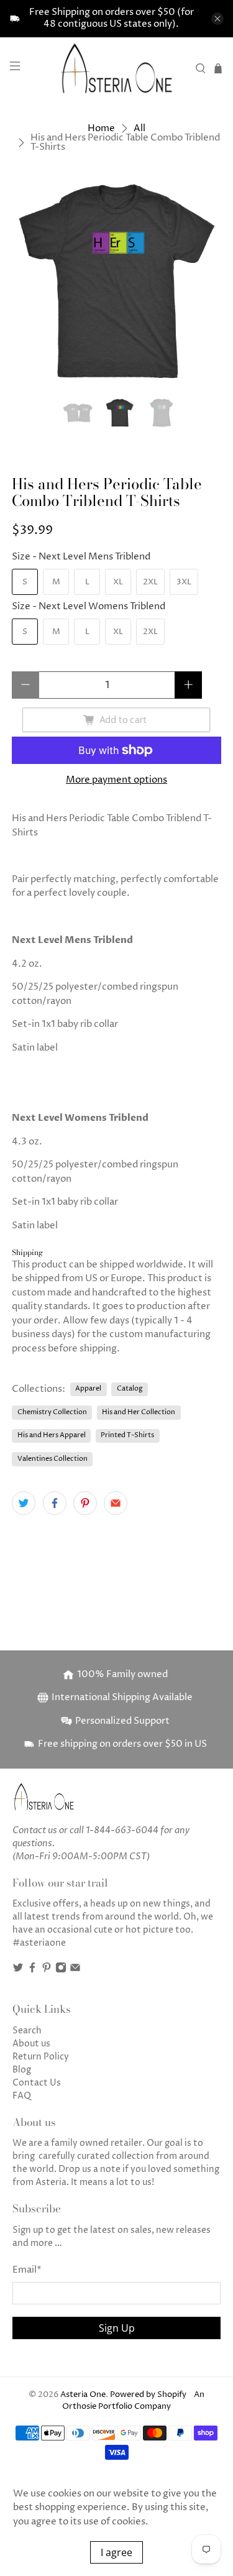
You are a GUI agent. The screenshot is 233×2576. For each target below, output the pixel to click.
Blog (22, 2070)
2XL (150, 582)
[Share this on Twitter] (24, 1503)
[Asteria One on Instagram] (61, 1970)
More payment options (116, 780)
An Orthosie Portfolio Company (133, 2401)
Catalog (130, 1388)
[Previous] (32, 281)
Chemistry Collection (52, 1412)
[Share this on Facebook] (55, 1503)
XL (118, 582)
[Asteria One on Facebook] (32, 1970)
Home (101, 128)
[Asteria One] (117, 68)
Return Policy (41, 2057)
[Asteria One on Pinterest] (47, 1970)
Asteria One (83, 2395)
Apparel (88, 1388)
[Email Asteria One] (75, 1970)
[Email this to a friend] (116, 1503)
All (139, 128)
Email (27, 2270)
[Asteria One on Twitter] (18, 1970)
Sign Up (117, 2328)
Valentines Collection (53, 1459)
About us (31, 2044)
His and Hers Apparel (52, 1435)
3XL (184, 582)
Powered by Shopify (148, 2395)
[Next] (201, 281)
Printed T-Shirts (127, 1435)
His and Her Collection (139, 1412)
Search (27, 2031)
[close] (217, 19)
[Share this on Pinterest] (85, 1503)
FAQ (22, 2096)
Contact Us (37, 2083)
